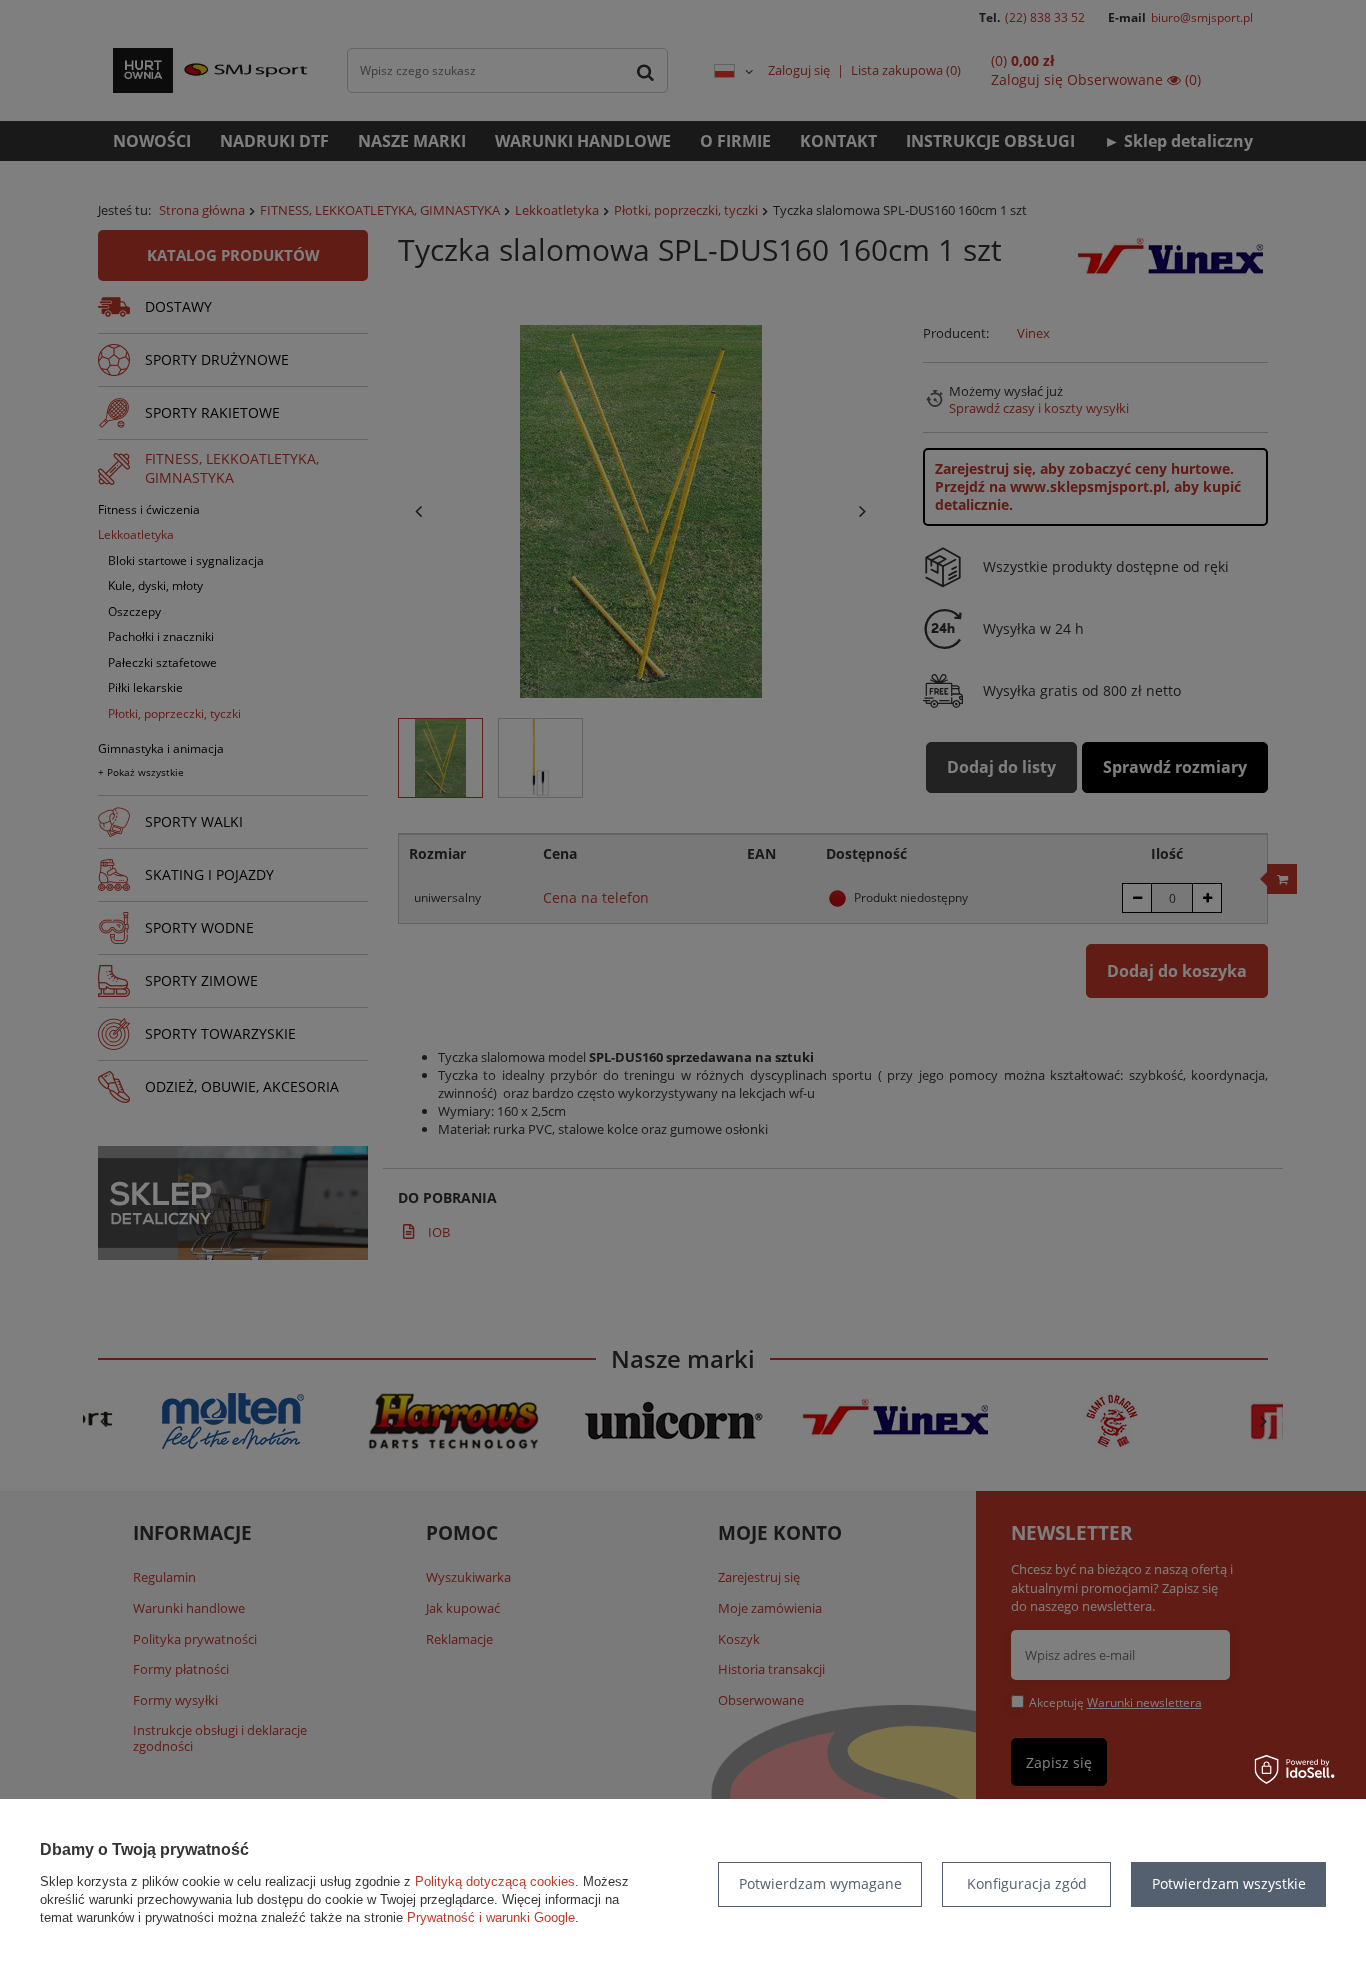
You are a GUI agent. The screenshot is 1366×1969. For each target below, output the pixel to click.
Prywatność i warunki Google (491, 1917)
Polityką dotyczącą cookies (495, 1881)
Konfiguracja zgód (1027, 1883)
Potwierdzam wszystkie (1229, 1883)
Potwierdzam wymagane (820, 1883)
